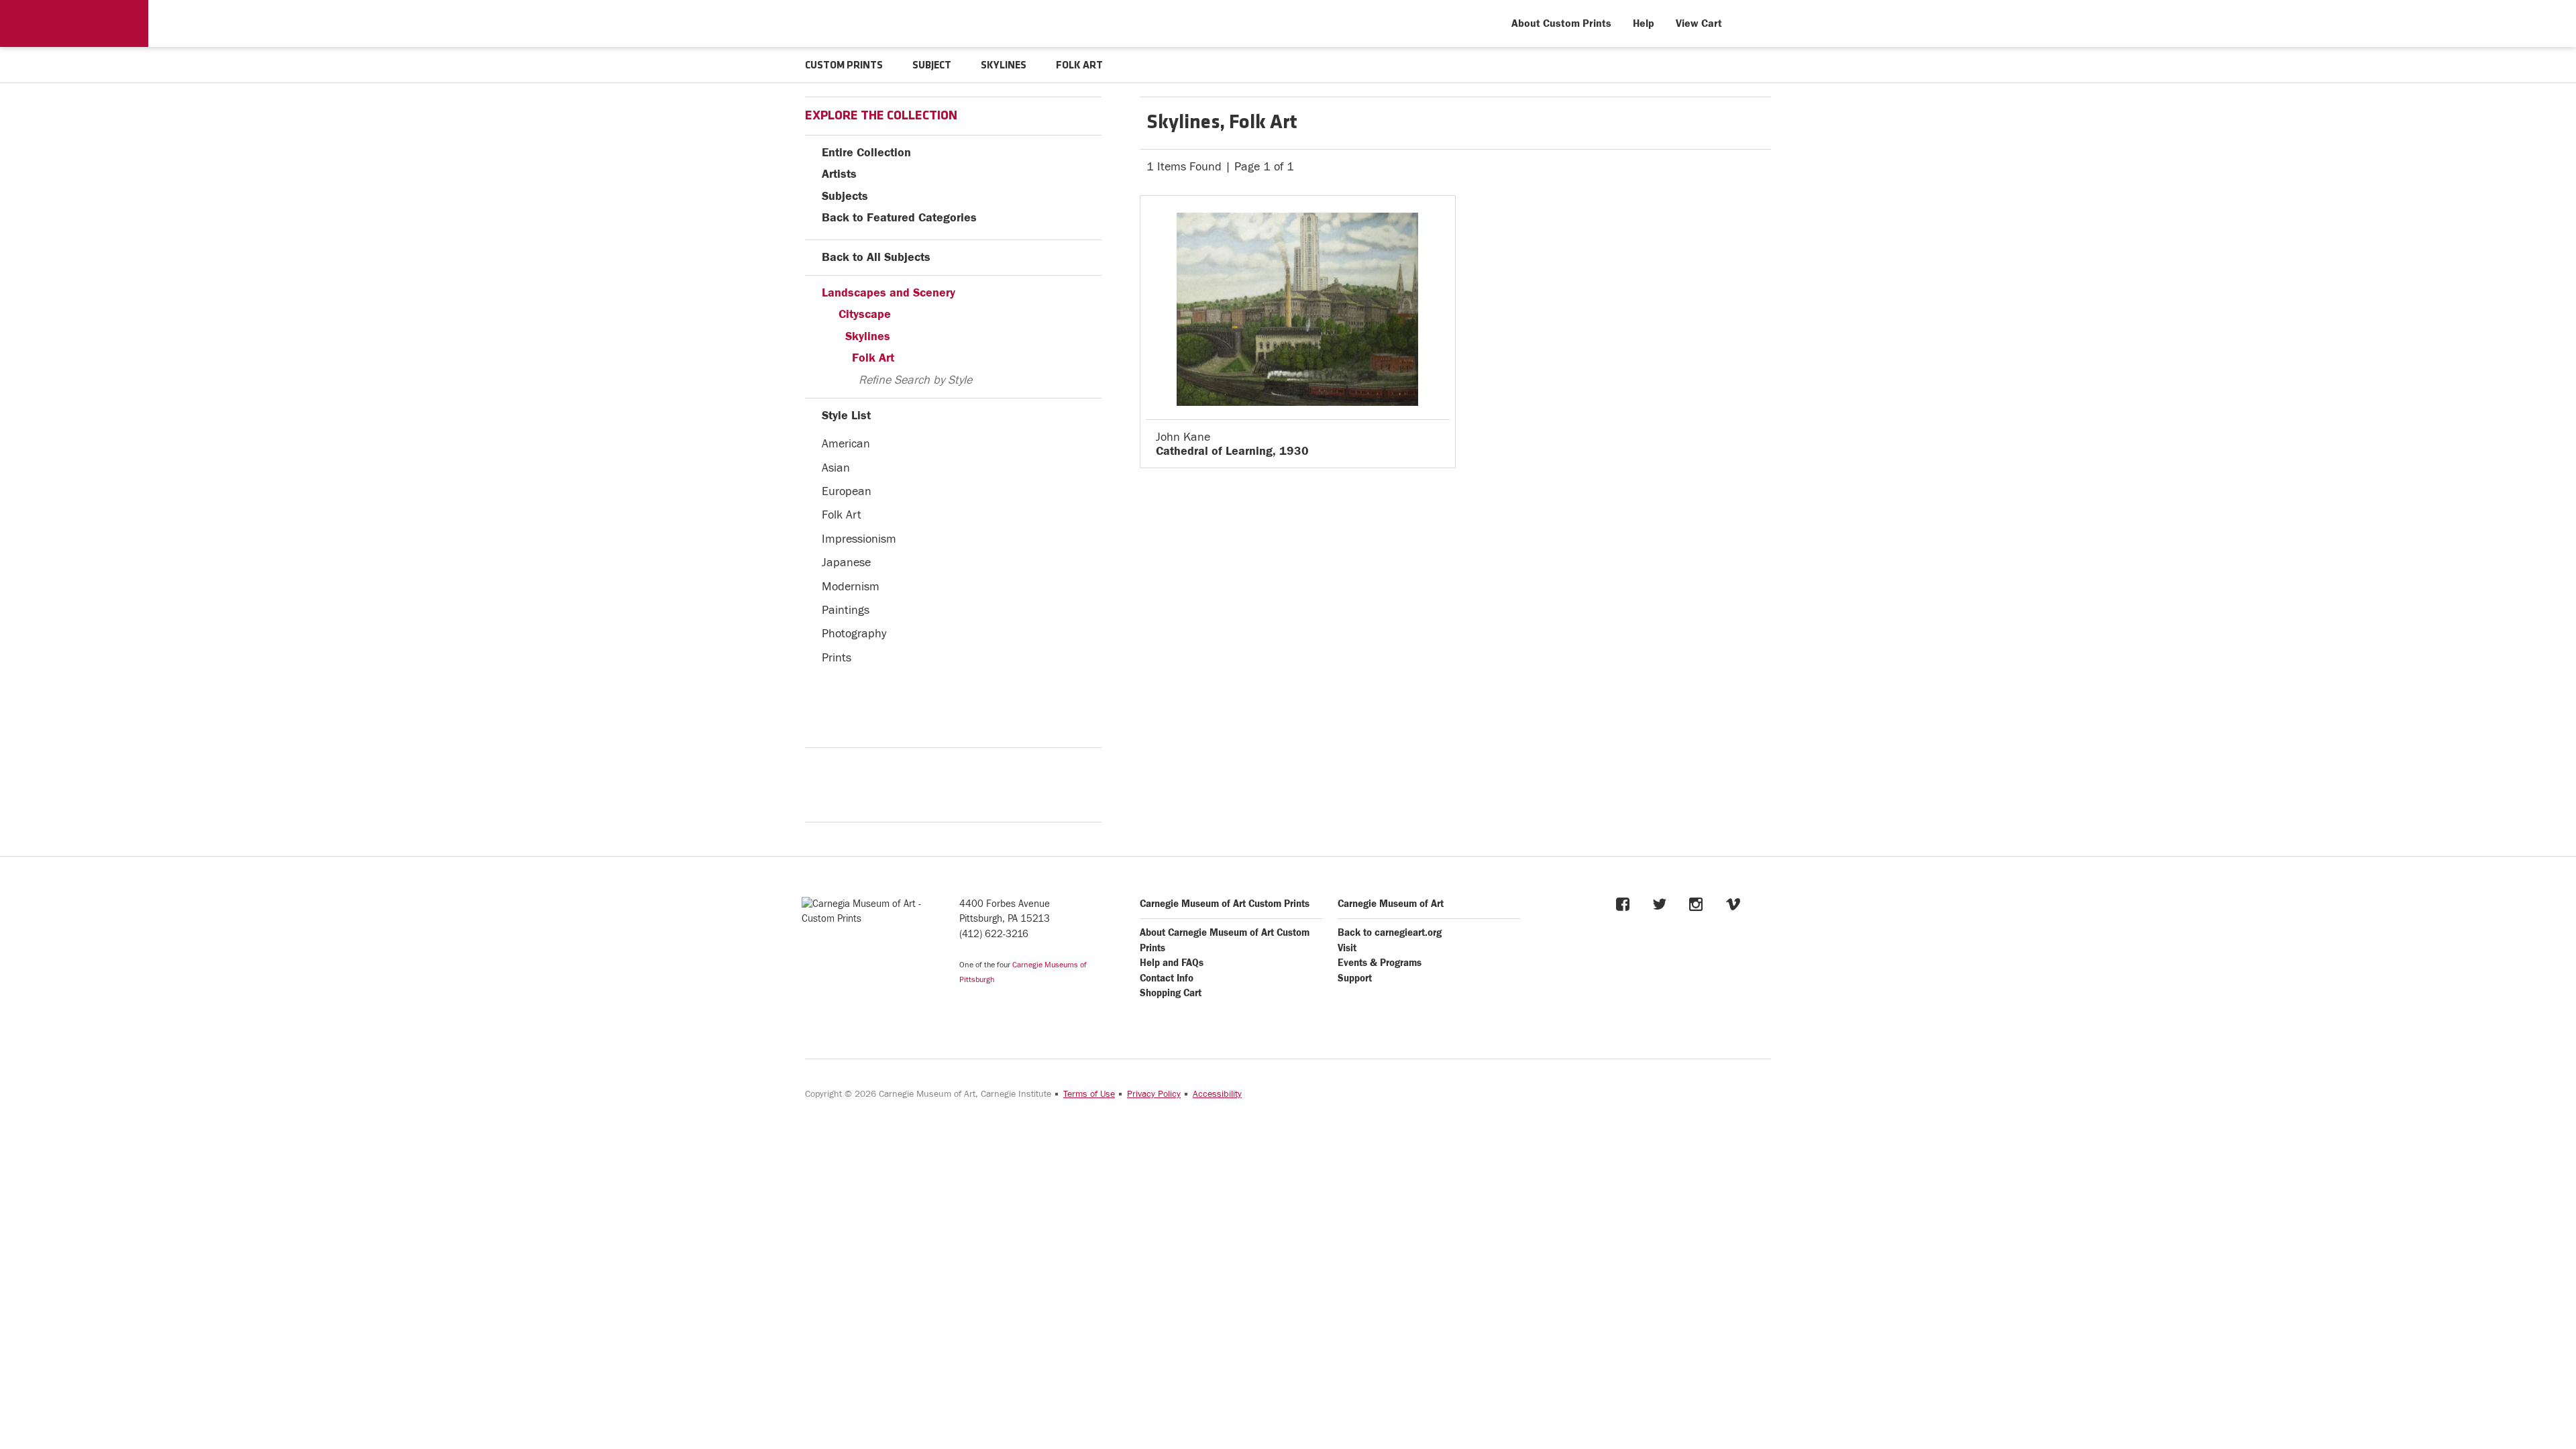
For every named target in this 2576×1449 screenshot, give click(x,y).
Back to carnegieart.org (1390, 933)
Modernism (851, 587)
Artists (839, 174)
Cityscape (865, 314)
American (846, 444)
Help (1644, 23)
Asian (836, 468)
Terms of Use (1089, 1094)
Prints (837, 658)
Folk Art (873, 358)
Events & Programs (1380, 963)
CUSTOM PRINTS (844, 66)
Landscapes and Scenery (889, 293)
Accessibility (1217, 1094)
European (847, 491)
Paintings (846, 610)
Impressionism (859, 539)
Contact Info (1167, 978)
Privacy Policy (1154, 1094)
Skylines (868, 336)
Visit (1347, 948)
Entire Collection (866, 153)
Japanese (846, 562)
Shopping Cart (1171, 993)
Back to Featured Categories (899, 218)
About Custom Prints (1561, 23)
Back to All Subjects (876, 257)
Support (1355, 978)
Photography (854, 634)
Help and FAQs (1172, 963)
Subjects (845, 196)
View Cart (1699, 23)
